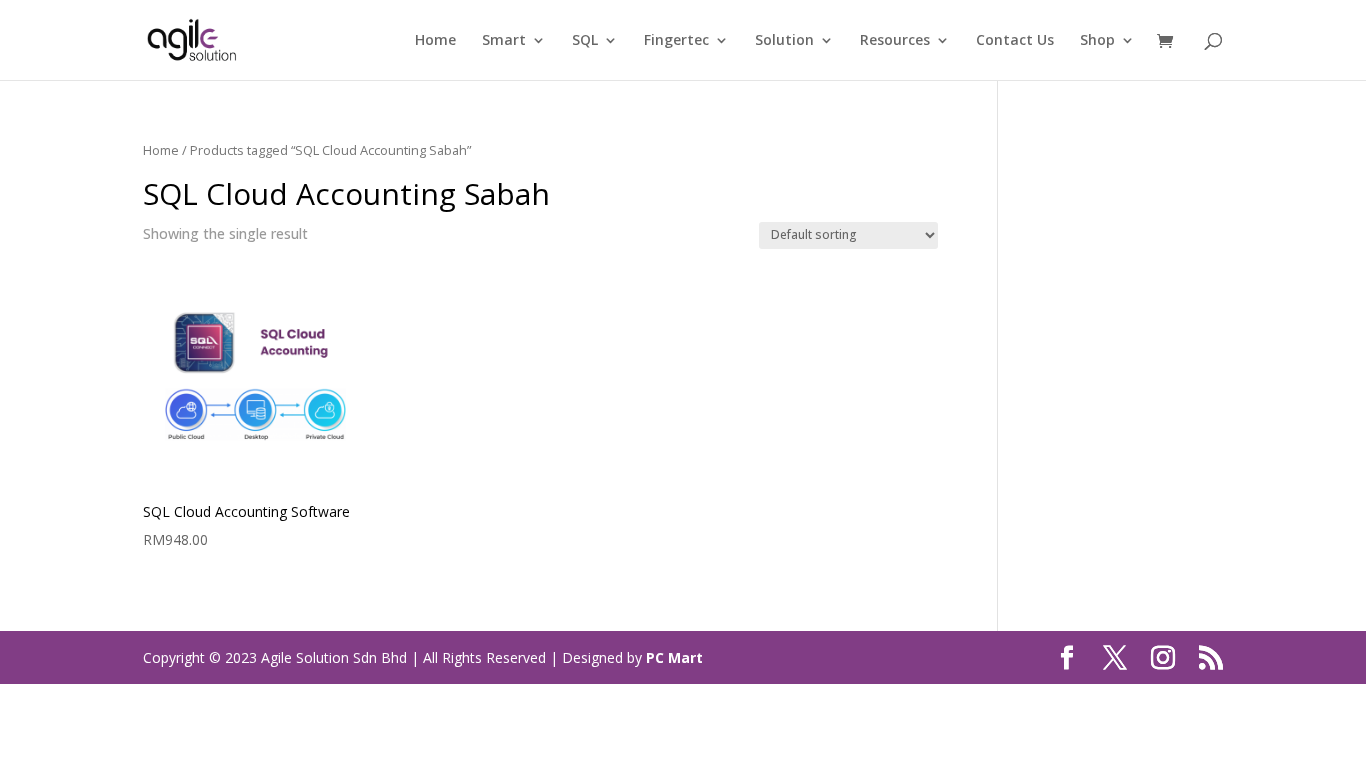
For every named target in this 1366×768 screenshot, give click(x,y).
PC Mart (674, 657)
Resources (895, 41)
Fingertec (676, 41)
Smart (504, 41)
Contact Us (1015, 41)
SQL (585, 41)
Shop (1097, 41)
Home (435, 41)
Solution (784, 41)
